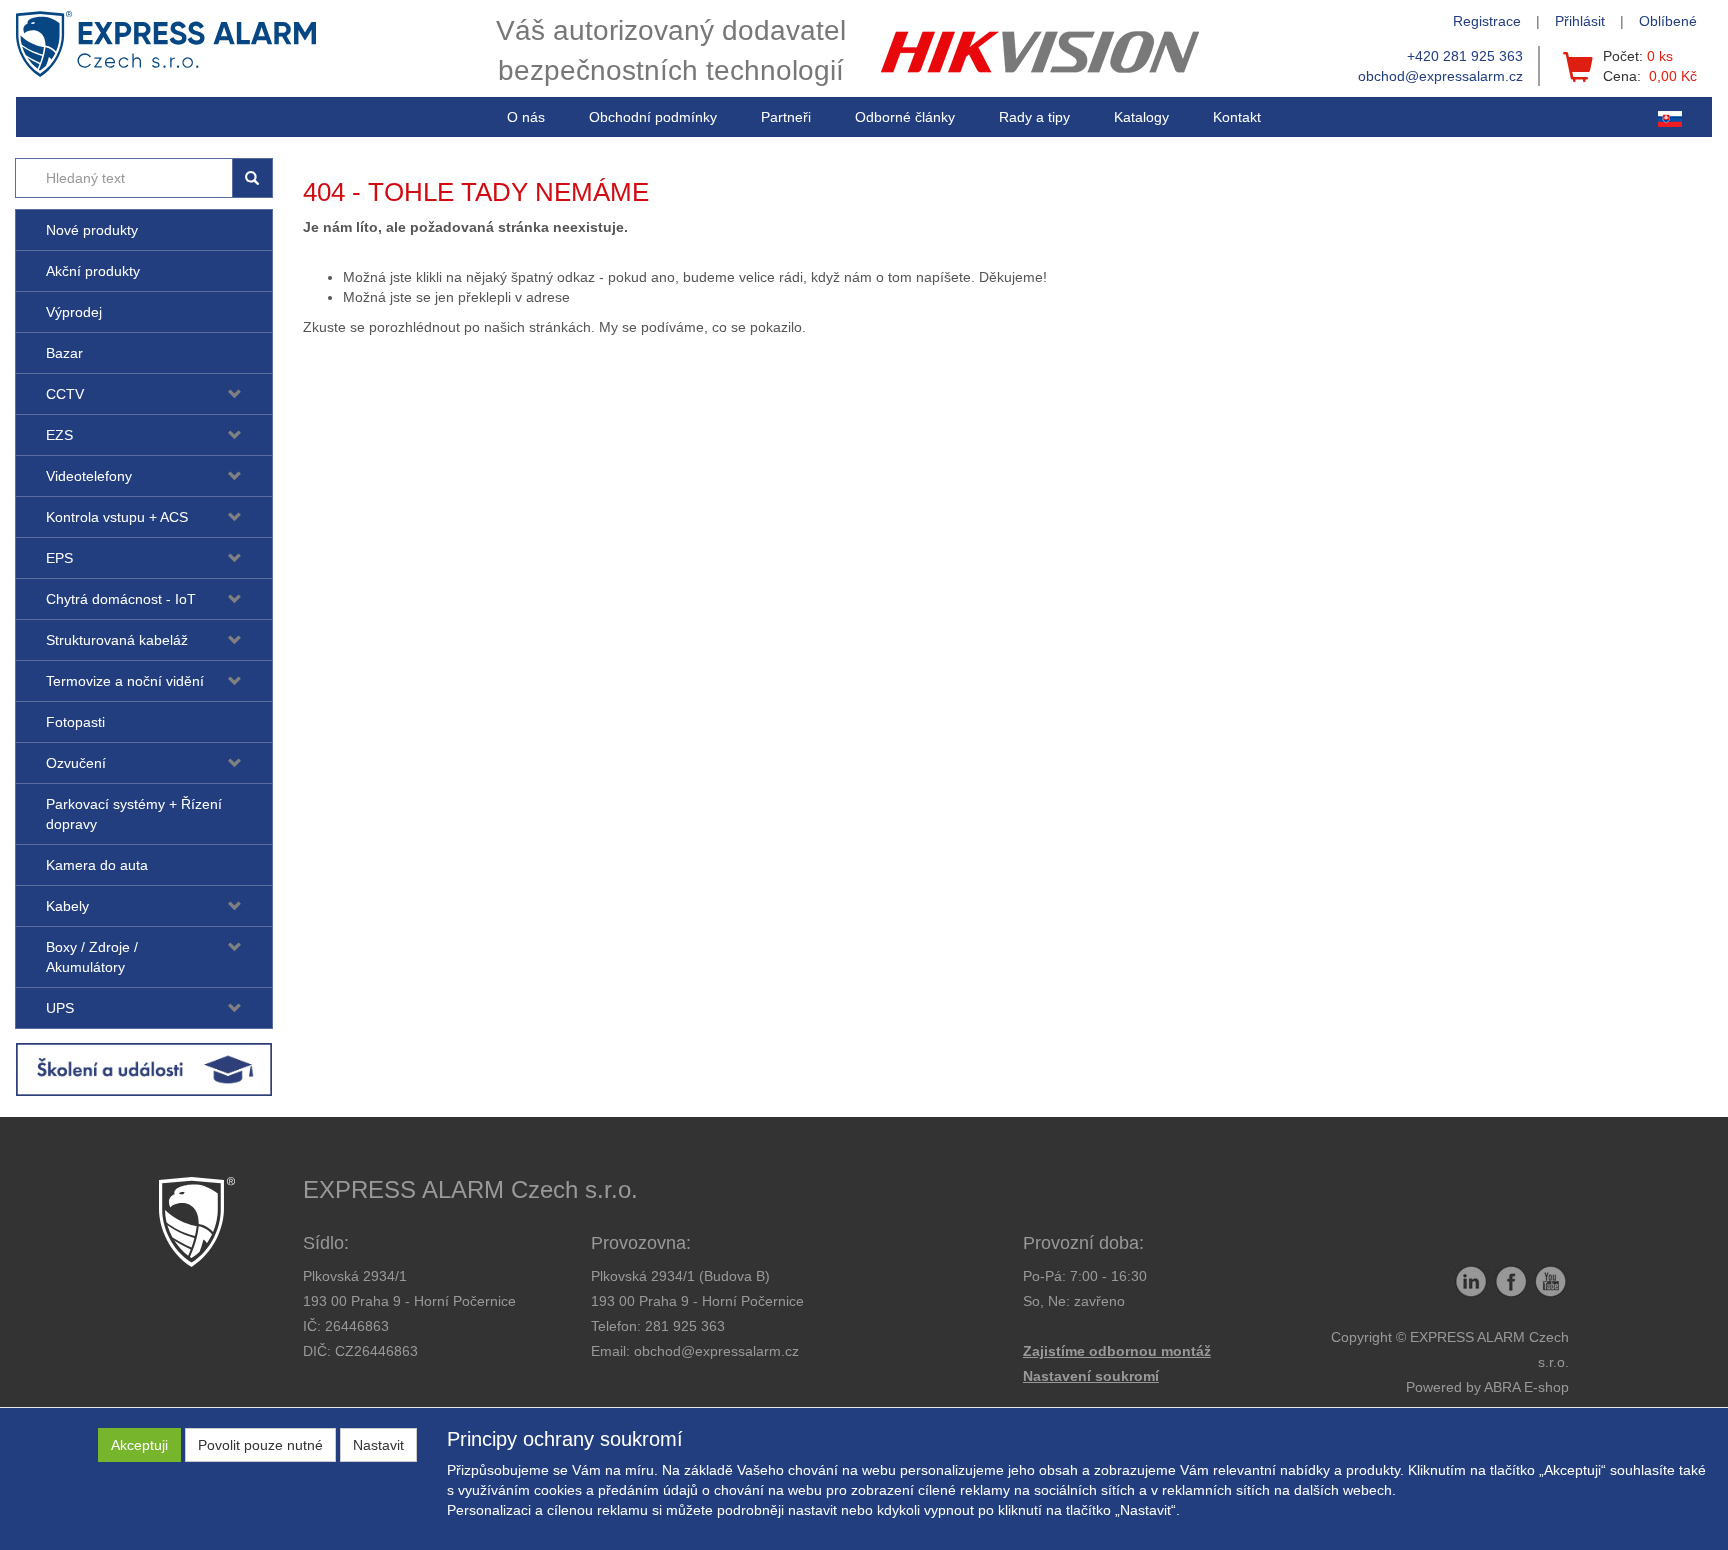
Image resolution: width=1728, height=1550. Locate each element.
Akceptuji (139, 1445)
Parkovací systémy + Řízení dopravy (134, 814)
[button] (1034, 117)
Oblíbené (1668, 21)
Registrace (1487, 21)
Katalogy (1141, 117)
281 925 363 (685, 1326)
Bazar (64, 353)
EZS (59, 435)
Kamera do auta (97, 865)
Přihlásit (1580, 21)
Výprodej (74, 312)
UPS (60, 1008)
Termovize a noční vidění (125, 681)
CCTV (65, 394)
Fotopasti (75, 722)
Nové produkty (92, 230)
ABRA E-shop (1526, 1387)
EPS (59, 558)
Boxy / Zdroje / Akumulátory (92, 957)
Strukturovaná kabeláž (117, 640)
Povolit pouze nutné (260, 1445)
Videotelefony (89, 476)
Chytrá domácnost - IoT (121, 599)
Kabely (67, 906)
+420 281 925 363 (1465, 56)
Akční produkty (93, 271)
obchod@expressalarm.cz (1440, 76)
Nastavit (378, 1445)
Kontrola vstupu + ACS (117, 517)
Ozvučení (76, 763)
